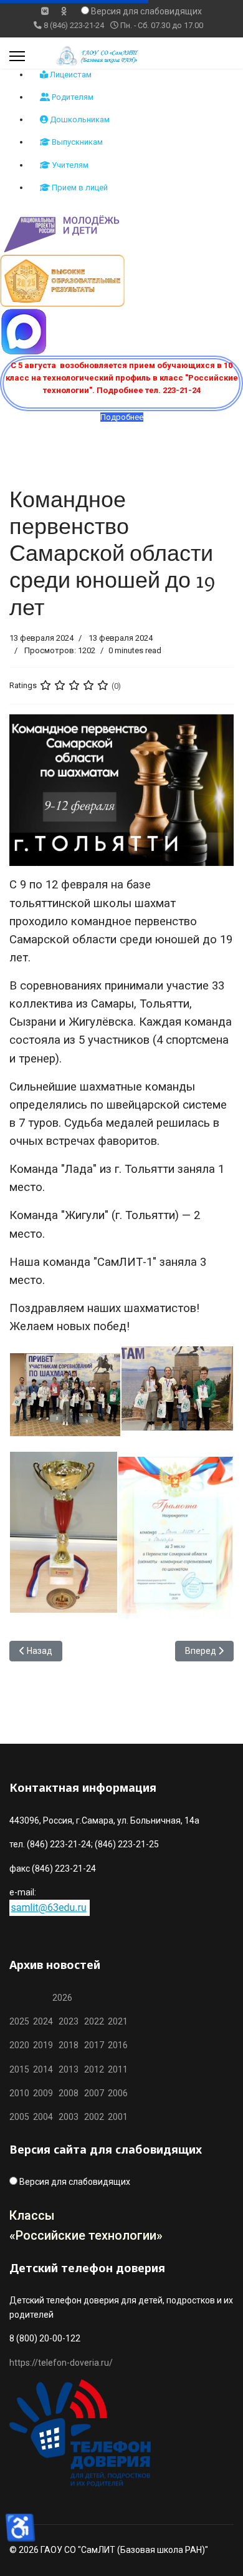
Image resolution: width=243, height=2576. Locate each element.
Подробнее (122, 417)
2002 (94, 2117)
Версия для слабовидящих (146, 11)
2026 (62, 1998)
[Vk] (45, 11)
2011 (116, 2069)
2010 (19, 2093)
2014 (43, 2069)
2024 (43, 2021)
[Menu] (17, 56)
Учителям (69, 165)
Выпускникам (76, 142)
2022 (94, 2021)
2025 (19, 2021)
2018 (69, 2045)
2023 (69, 2021)
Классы (32, 2215)
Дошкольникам (79, 119)
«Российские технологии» (86, 2235)
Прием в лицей (79, 187)
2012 (94, 2069)
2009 (43, 2093)
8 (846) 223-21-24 (74, 25)
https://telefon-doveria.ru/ (61, 2363)
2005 (21, 2117)
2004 (46, 2117)
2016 (117, 2045)
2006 (116, 2093)
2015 (19, 2069)
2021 (118, 2021)
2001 (118, 2117)
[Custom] (64, 11)
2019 (43, 2045)
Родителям (72, 97)
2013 (69, 2069)
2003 (71, 2117)
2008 (69, 2093)
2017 (95, 2045)
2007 (94, 2093)
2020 (19, 2045)
